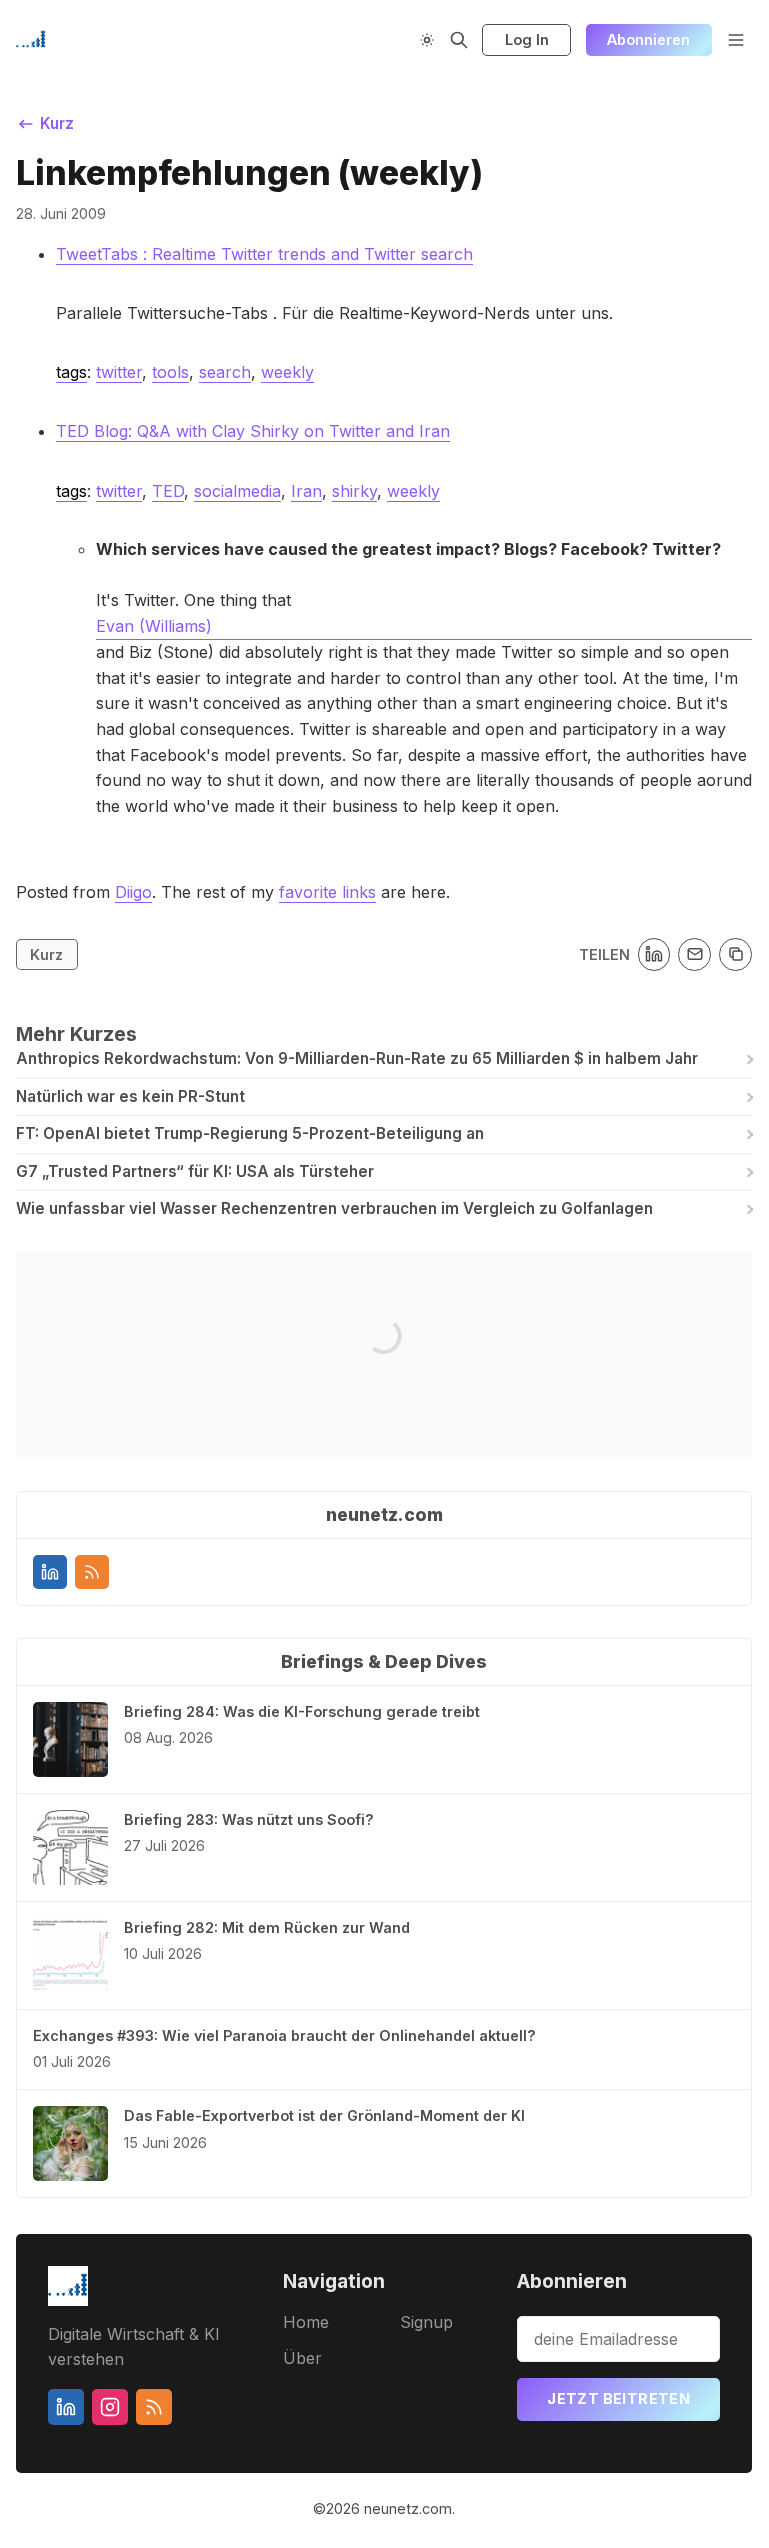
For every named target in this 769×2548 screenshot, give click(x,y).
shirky (354, 491)
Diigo (133, 892)
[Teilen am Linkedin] (654, 954)
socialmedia (237, 491)
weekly (287, 372)
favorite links (327, 892)
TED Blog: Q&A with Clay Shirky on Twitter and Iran (253, 431)
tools (170, 372)
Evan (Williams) (154, 626)
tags (71, 372)
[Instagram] (110, 2407)
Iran (306, 491)
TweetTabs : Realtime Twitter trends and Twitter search (264, 254)
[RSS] (92, 1572)
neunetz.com (408, 2508)
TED (168, 491)
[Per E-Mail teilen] (694, 954)
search (225, 372)
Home (306, 2322)
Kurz (46, 954)
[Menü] (736, 40)
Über (302, 2358)
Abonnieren (648, 39)
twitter (119, 372)
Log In (527, 39)
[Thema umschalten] (427, 40)
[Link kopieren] (735, 954)
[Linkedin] (50, 1572)
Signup (426, 2322)
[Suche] (459, 40)
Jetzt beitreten (618, 2398)
